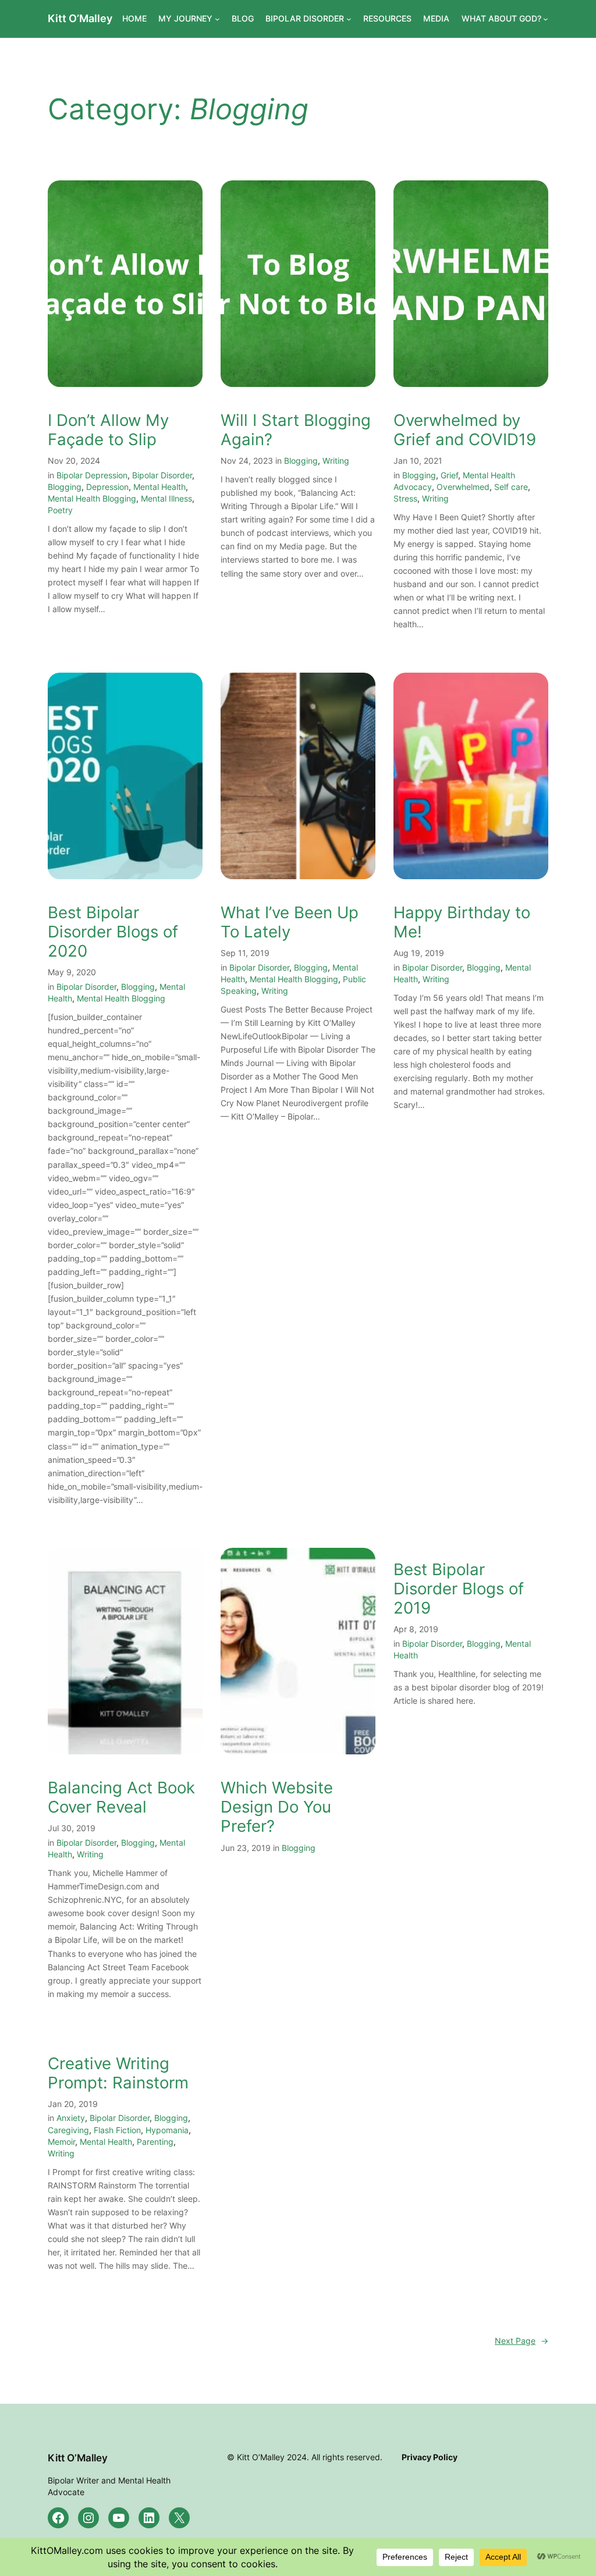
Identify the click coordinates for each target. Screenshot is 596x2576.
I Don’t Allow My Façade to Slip (108, 430)
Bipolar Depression (92, 475)
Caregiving (68, 2130)
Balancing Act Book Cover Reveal (121, 1797)
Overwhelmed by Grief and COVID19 (465, 430)
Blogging (65, 487)
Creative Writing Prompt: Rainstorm (118, 2073)
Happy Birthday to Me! (462, 922)
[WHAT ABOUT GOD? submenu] (546, 19)
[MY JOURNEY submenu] (217, 19)
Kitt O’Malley (80, 18)
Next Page (521, 2341)
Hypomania (167, 2130)
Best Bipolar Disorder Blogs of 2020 (113, 932)
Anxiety (71, 2118)
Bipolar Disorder (162, 475)
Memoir (61, 2142)
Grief (449, 475)
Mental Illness (166, 498)
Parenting (155, 2142)
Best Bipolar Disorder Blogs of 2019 (459, 1589)
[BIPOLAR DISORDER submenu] (349, 19)
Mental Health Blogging (92, 498)
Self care (511, 487)
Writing (336, 461)
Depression (107, 487)
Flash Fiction (117, 2130)
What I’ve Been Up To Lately (290, 922)
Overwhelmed (463, 487)
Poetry (60, 510)
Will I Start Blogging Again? (296, 430)
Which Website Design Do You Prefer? (277, 1807)
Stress (405, 498)
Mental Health (159, 487)
